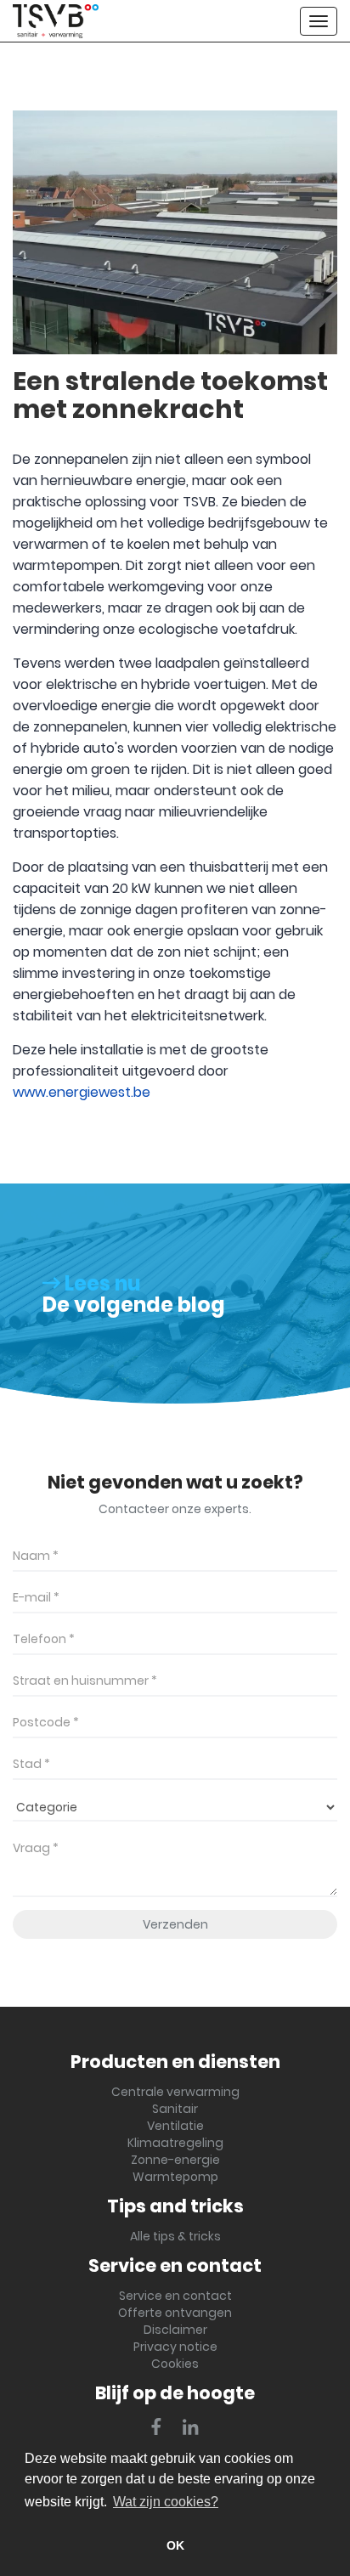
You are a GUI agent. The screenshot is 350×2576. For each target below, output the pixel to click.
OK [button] (175, 2545)
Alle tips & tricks (175, 2236)
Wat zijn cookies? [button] (166, 2502)
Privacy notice (175, 2347)
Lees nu (101, 1283)
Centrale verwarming (175, 2092)
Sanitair (175, 2109)
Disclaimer (175, 2330)
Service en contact (175, 2296)
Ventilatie (175, 2126)
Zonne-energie (175, 2160)
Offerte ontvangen (175, 2313)
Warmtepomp (175, 2177)
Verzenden (175, 1924)
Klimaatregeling (175, 2143)
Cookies (175, 2364)
